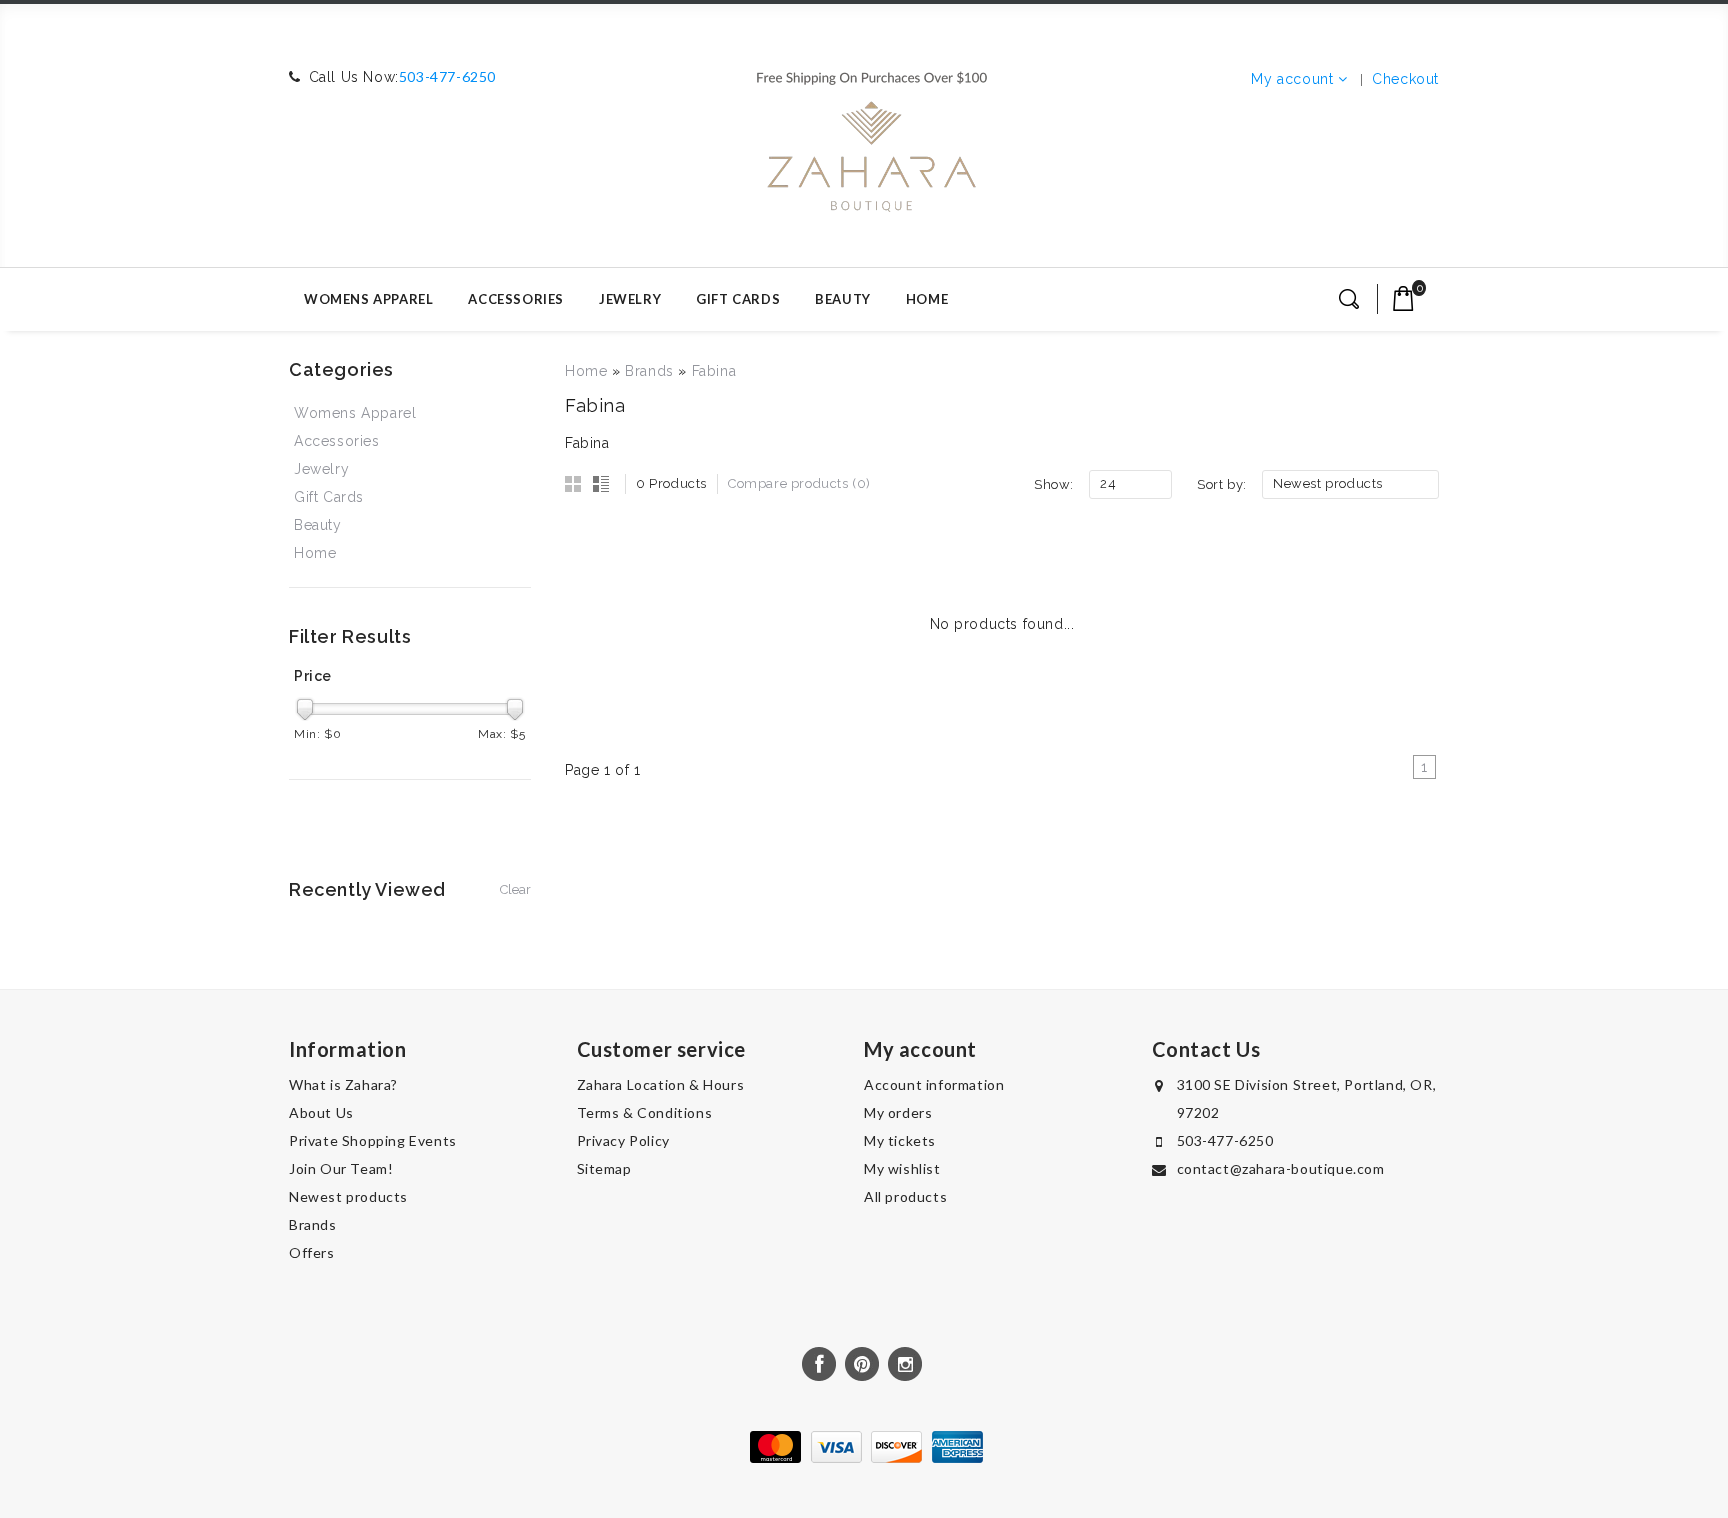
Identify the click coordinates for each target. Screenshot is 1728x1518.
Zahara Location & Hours (661, 1084)
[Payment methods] (864, 1458)
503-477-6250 (447, 76)
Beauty (843, 299)
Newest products (348, 1196)
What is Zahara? (343, 1084)
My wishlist (902, 1168)
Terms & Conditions (645, 1112)
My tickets (900, 1140)
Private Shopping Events (373, 1140)
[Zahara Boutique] (871, 133)
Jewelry (630, 299)
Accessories (516, 299)
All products (905, 1196)
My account (1292, 79)
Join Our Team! (341, 1168)
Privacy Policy (623, 1140)
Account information (934, 1084)
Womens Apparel (368, 299)
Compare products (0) (799, 483)
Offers (312, 1252)
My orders (898, 1112)
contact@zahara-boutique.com (1281, 1168)
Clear (515, 889)
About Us (321, 1112)
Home (927, 299)
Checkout (1405, 79)
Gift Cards (738, 299)
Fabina (714, 371)
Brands (649, 371)
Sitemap (604, 1168)
